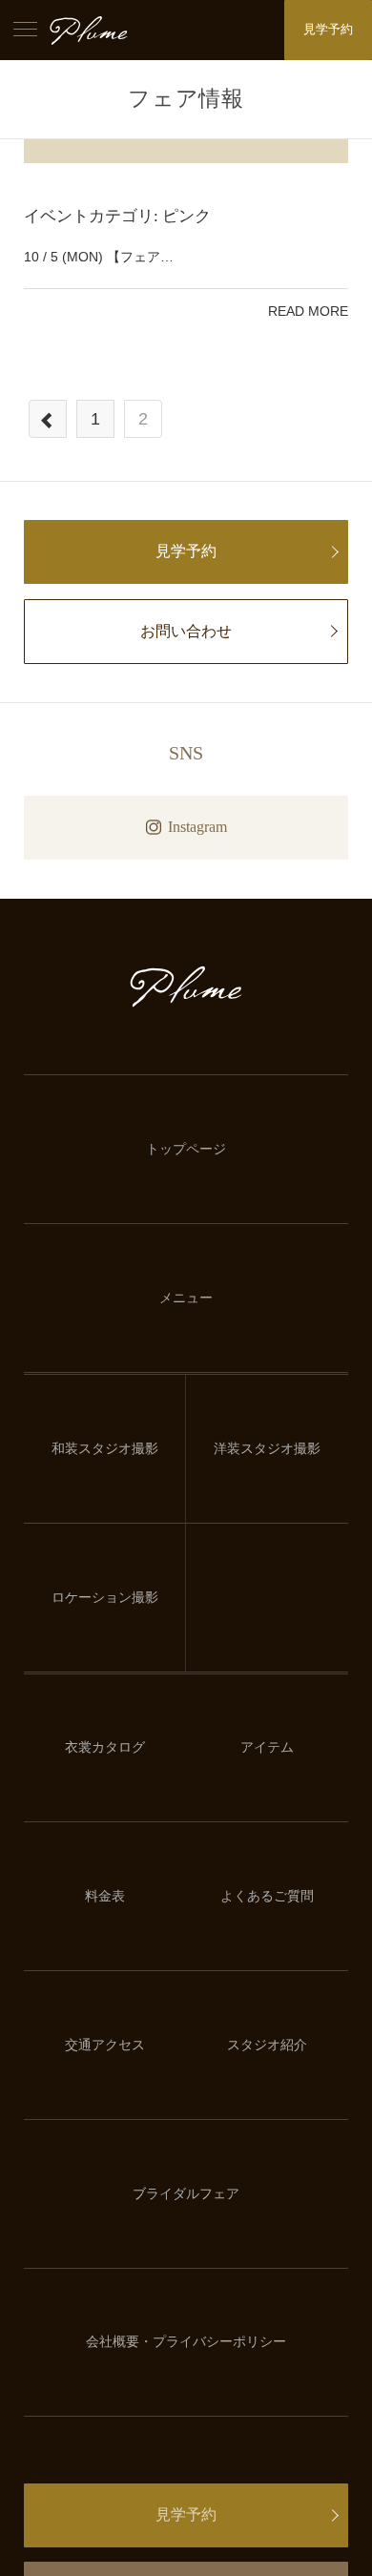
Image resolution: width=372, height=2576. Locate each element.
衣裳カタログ (105, 1747)
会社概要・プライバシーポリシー (186, 2342)
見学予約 (328, 29)
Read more (308, 311)
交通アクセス (105, 2045)
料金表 (105, 1896)
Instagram (197, 827)
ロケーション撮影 (105, 1598)
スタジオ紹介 (267, 2045)
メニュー (186, 1298)
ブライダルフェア (186, 2194)
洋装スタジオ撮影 (267, 1449)
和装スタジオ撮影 (105, 1449)
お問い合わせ (186, 631)
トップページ (186, 1149)
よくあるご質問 (267, 1896)
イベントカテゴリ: (117, 216)
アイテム (267, 1747)
